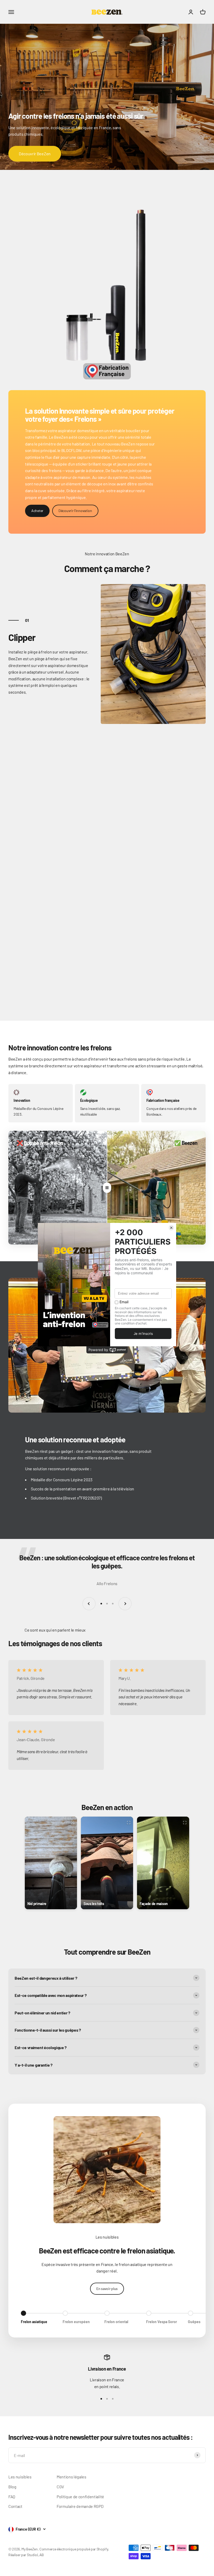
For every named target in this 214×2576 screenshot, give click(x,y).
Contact (15, 2506)
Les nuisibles (20, 2477)
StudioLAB (35, 2555)
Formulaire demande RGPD (80, 2506)
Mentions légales (72, 2477)
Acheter (37, 511)
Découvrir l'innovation (75, 511)
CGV (60, 2487)
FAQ (12, 2497)
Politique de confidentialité (80, 2497)
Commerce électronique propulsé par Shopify (74, 2549)
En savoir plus (107, 2289)
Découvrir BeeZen (35, 154)
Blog (12, 2487)
